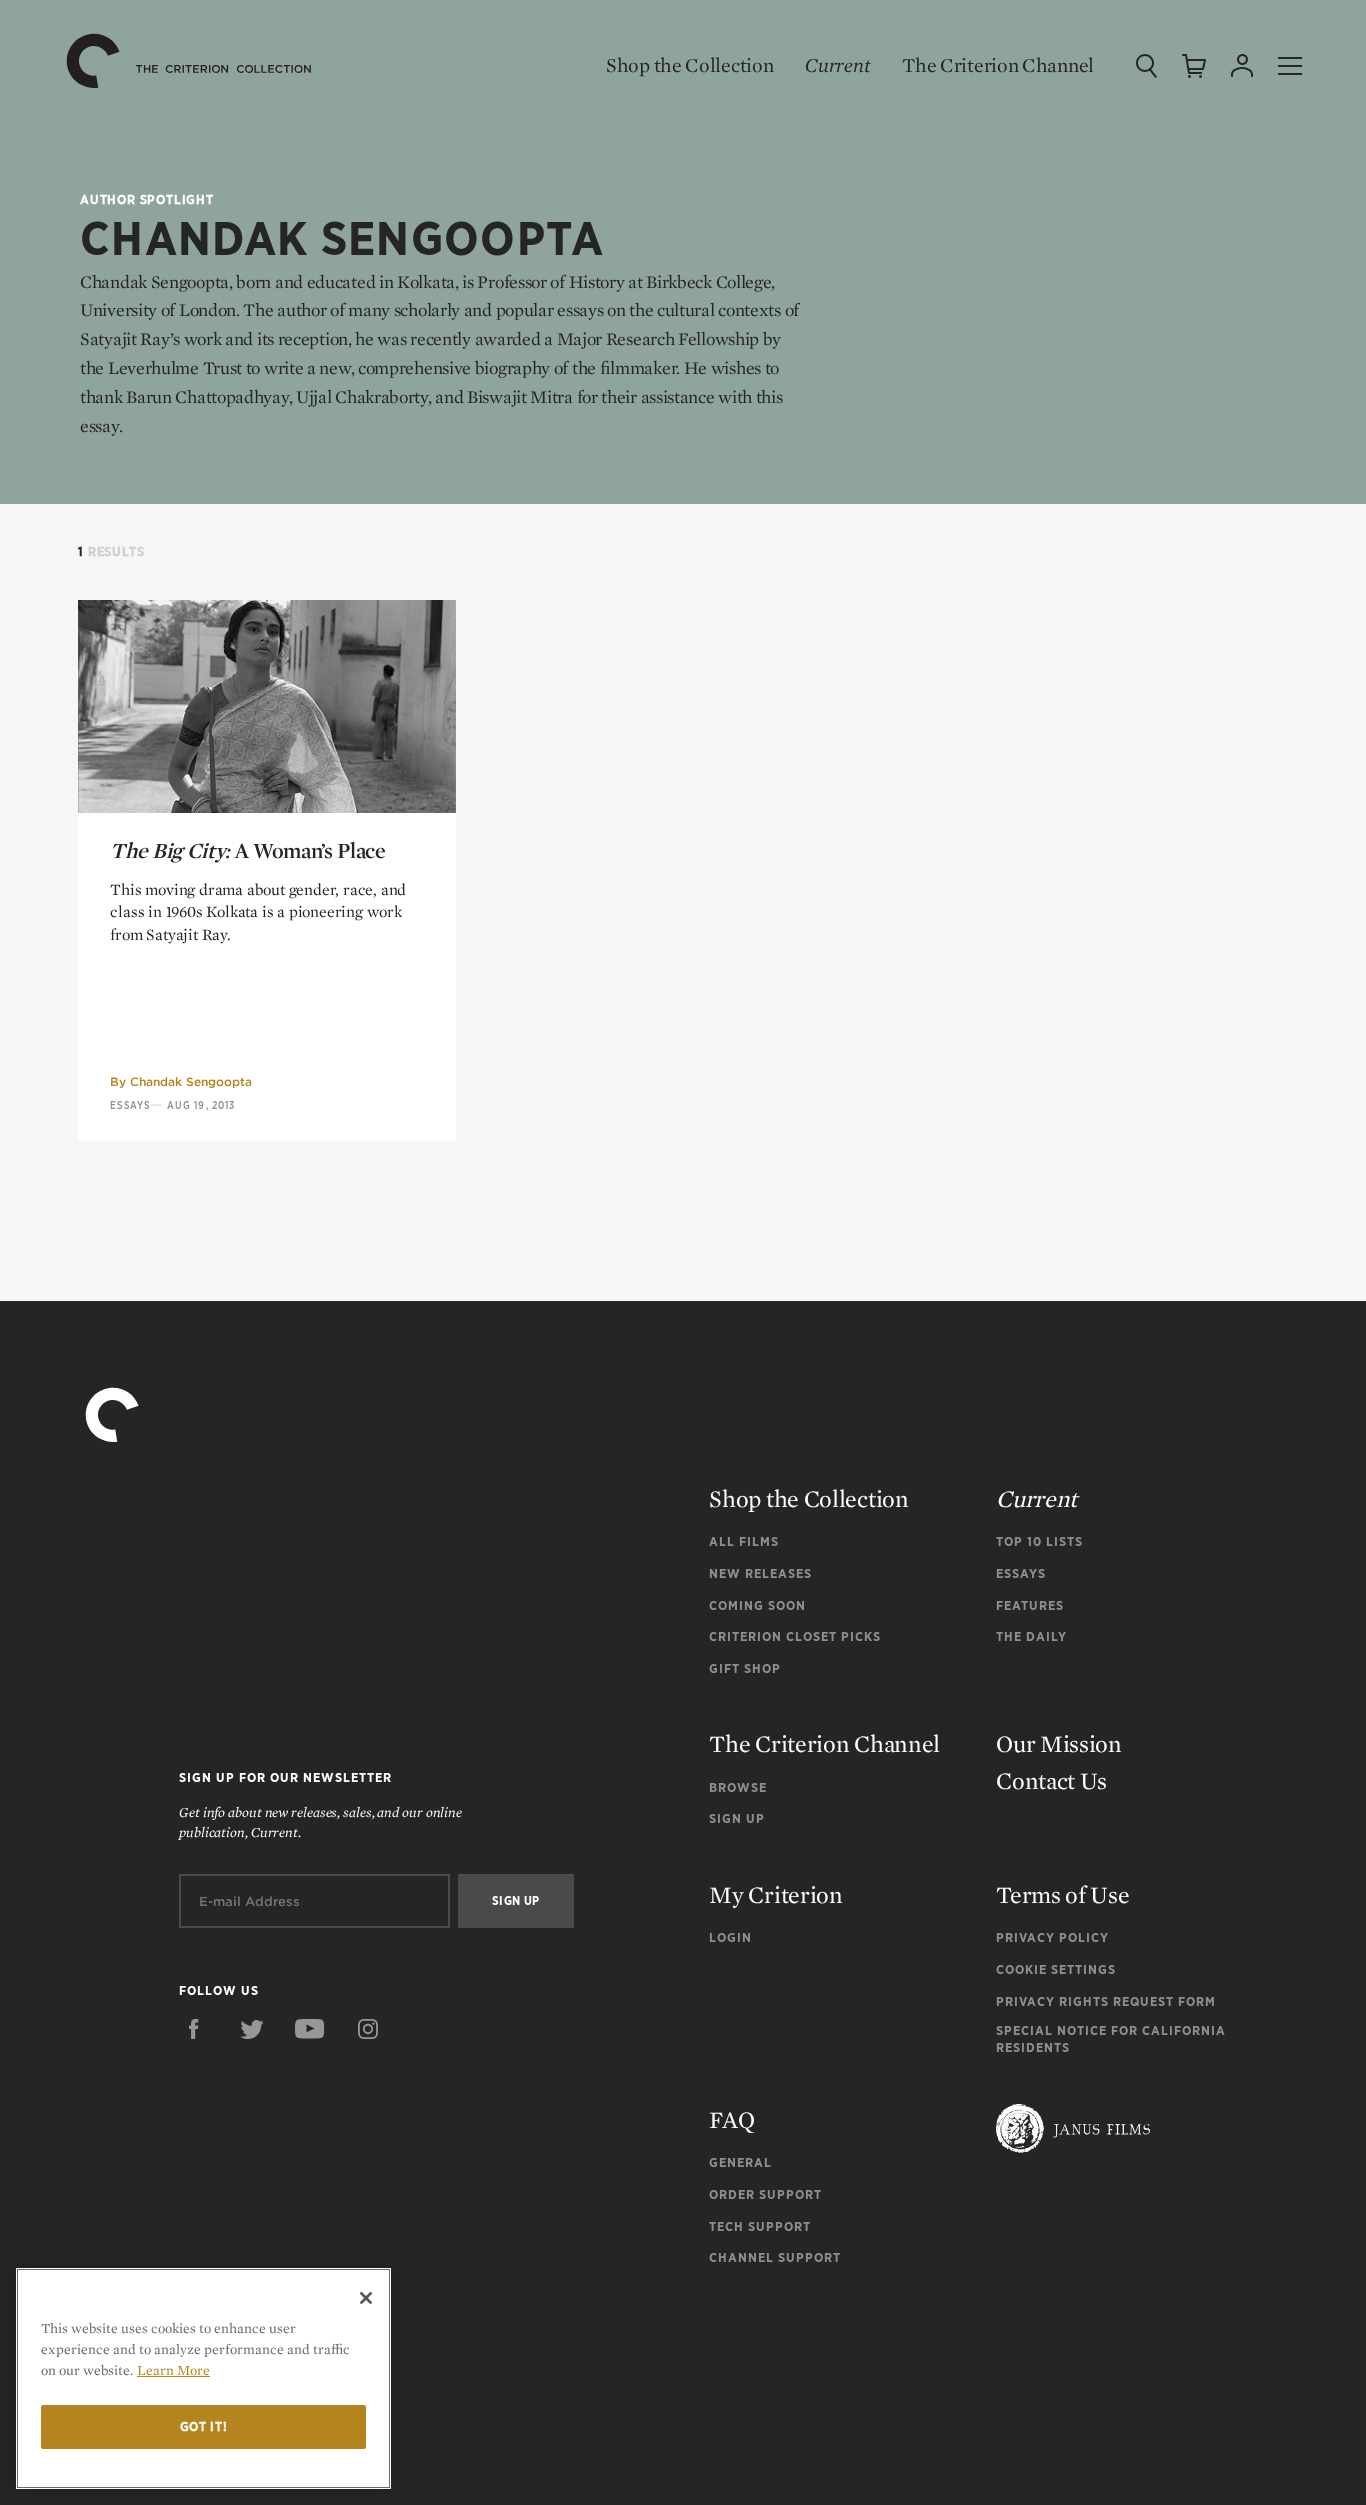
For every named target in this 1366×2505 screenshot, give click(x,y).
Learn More (173, 2370)
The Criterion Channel (998, 65)
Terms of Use (1062, 1894)
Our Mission (1059, 1743)
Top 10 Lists (1039, 1541)
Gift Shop (745, 1668)
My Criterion (775, 1894)
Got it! (204, 2426)
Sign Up (737, 1818)
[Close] (366, 2298)
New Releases (760, 1573)
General (740, 2162)
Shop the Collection (689, 65)
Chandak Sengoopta (191, 1081)
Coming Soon (757, 1605)
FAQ (731, 2119)
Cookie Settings (1056, 1969)
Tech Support (760, 2226)
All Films (744, 1541)
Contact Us (1051, 1780)
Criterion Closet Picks (795, 1636)
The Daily (1031, 1636)
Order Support (765, 2194)
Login (730, 1937)
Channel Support (775, 2257)
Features (1030, 1605)
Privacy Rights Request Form (1106, 2001)
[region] (203, 2378)
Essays (130, 1105)
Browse (738, 1787)
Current (837, 65)
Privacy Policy (1052, 1937)
